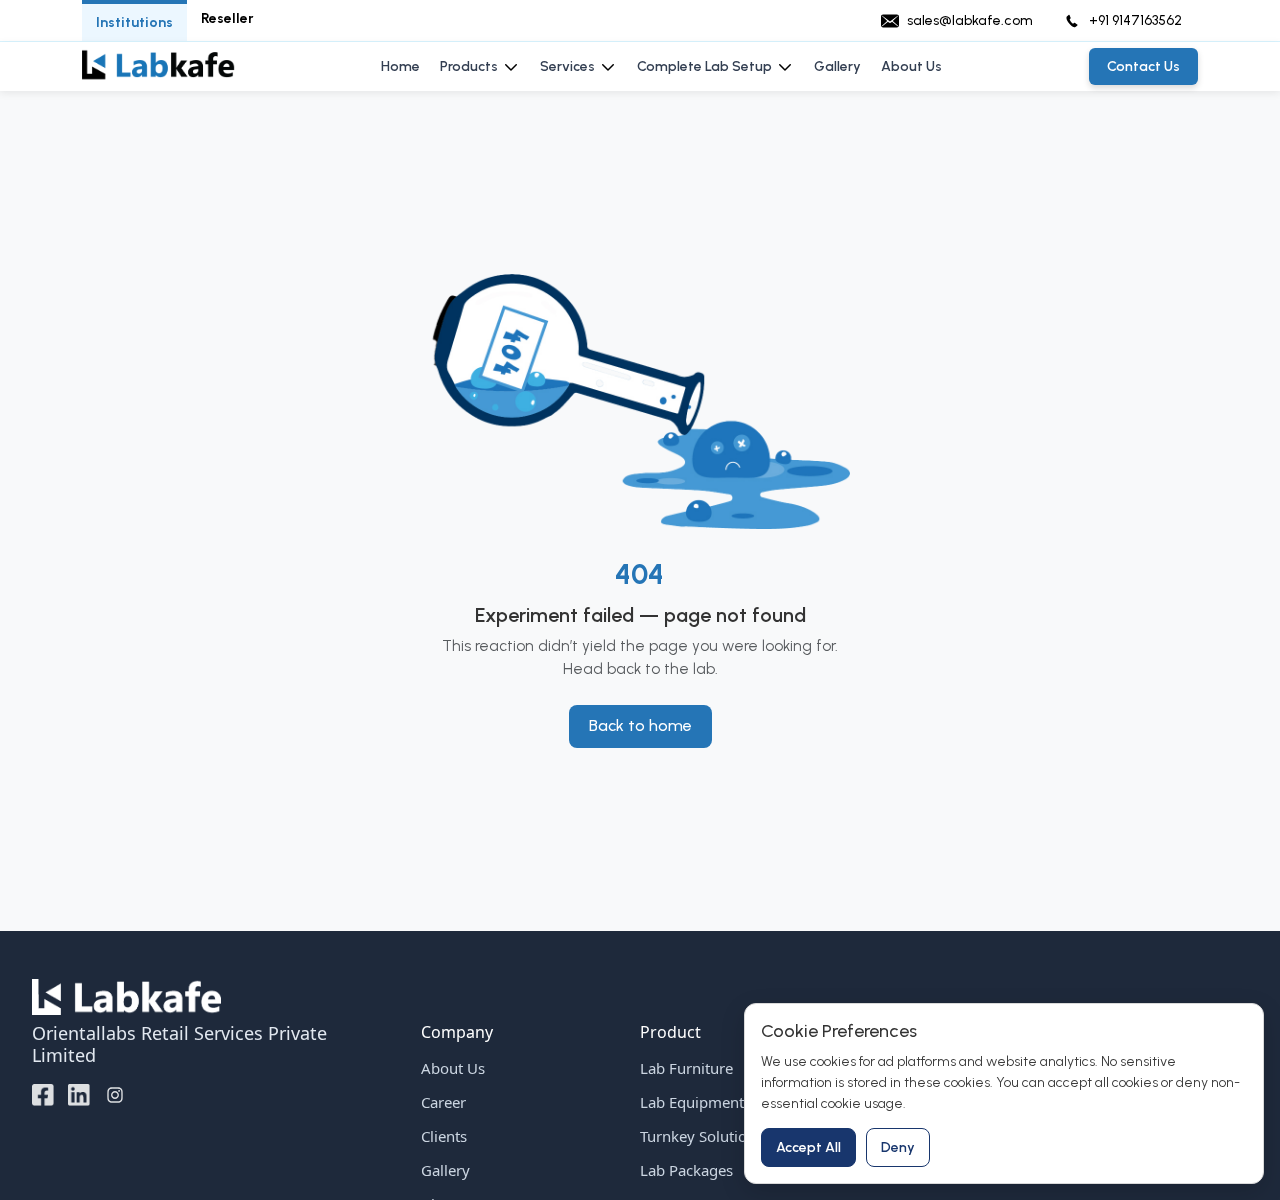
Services (567, 66)
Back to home (640, 725)
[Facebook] (43, 1094)
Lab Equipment (692, 1102)
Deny (898, 1147)
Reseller (227, 18)
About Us (911, 66)
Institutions (134, 22)
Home (400, 66)
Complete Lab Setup (704, 66)
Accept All (808, 1147)
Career (443, 1102)
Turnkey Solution (698, 1136)
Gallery (837, 66)
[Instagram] (115, 1094)
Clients (444, 1136)
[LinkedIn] (79, 1094)
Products (469, 66)
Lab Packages (686, 1170)
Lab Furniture (686, 1068)
